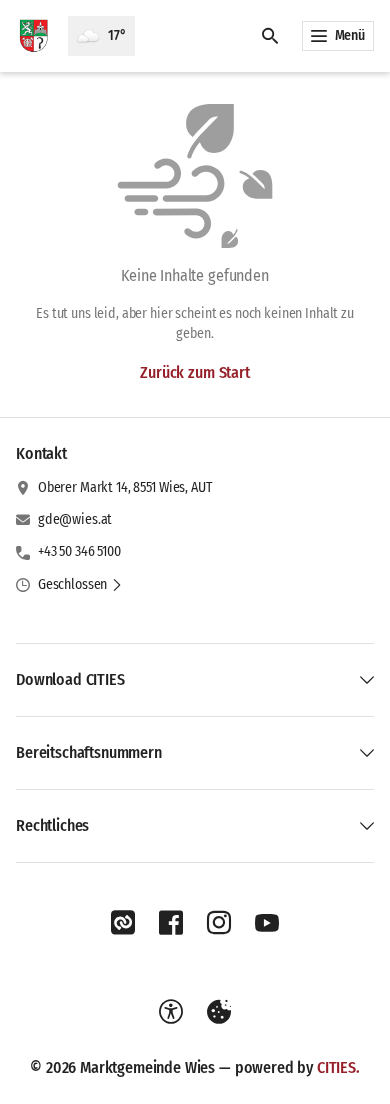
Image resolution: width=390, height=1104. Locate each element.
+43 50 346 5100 (79, 551)
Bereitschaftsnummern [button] (89, 752)
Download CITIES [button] (70, 679)
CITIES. (338, 1067)
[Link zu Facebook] (171, 923)
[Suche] (270, 36)
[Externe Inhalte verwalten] (219, 1012)
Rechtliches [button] (52, 825)
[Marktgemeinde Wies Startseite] (34, 36)
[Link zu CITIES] (123, 923)
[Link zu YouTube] (267, 923)
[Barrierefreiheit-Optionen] (171, 1012)
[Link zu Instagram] (219, 923)
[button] (80, 585)
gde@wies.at (75, 519)
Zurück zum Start (194, 372)
